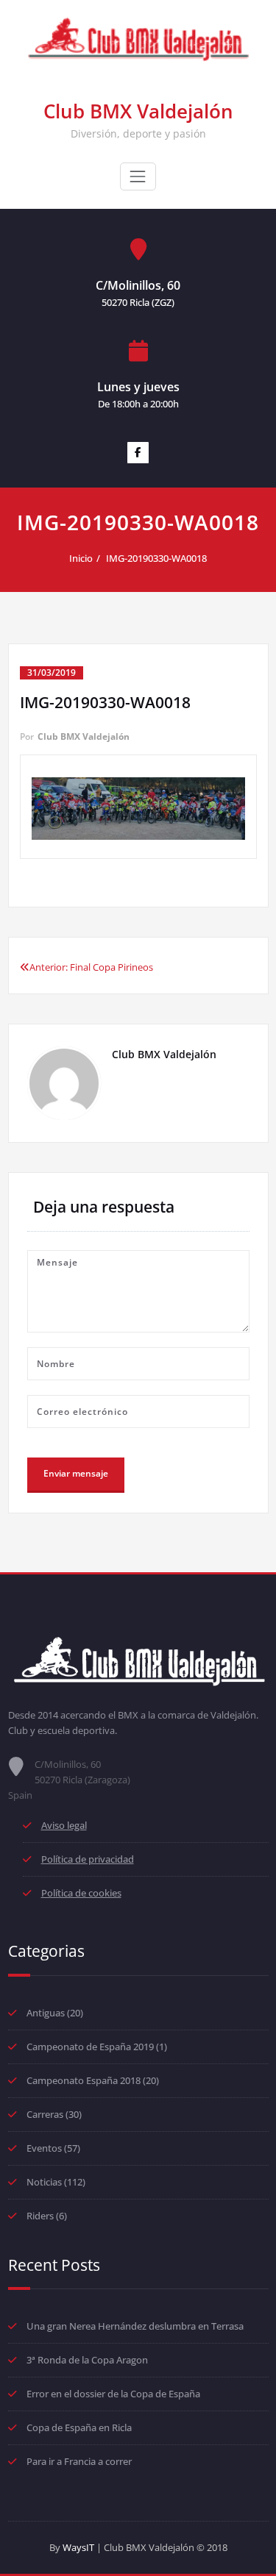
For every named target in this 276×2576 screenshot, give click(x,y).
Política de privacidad (88, 1859)
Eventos (44, 2148)
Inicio (81, 558)
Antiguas (46, 2013)
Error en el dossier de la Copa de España (113, 2394)
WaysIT (78, 2547)
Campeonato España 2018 (84, 2080)
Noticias (44, 2182)
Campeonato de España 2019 (90, 2047)
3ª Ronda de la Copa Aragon (87, 2360)
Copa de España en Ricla (79, 2427)
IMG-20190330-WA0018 (156, 558)
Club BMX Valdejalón (138, 111)
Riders (40, 2216)
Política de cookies (81, 1893)
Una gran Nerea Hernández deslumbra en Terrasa (135, 2326)
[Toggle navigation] (138, 176)
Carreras (45, 2114)
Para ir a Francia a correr (79, 2461)
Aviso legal (64, 1825)
